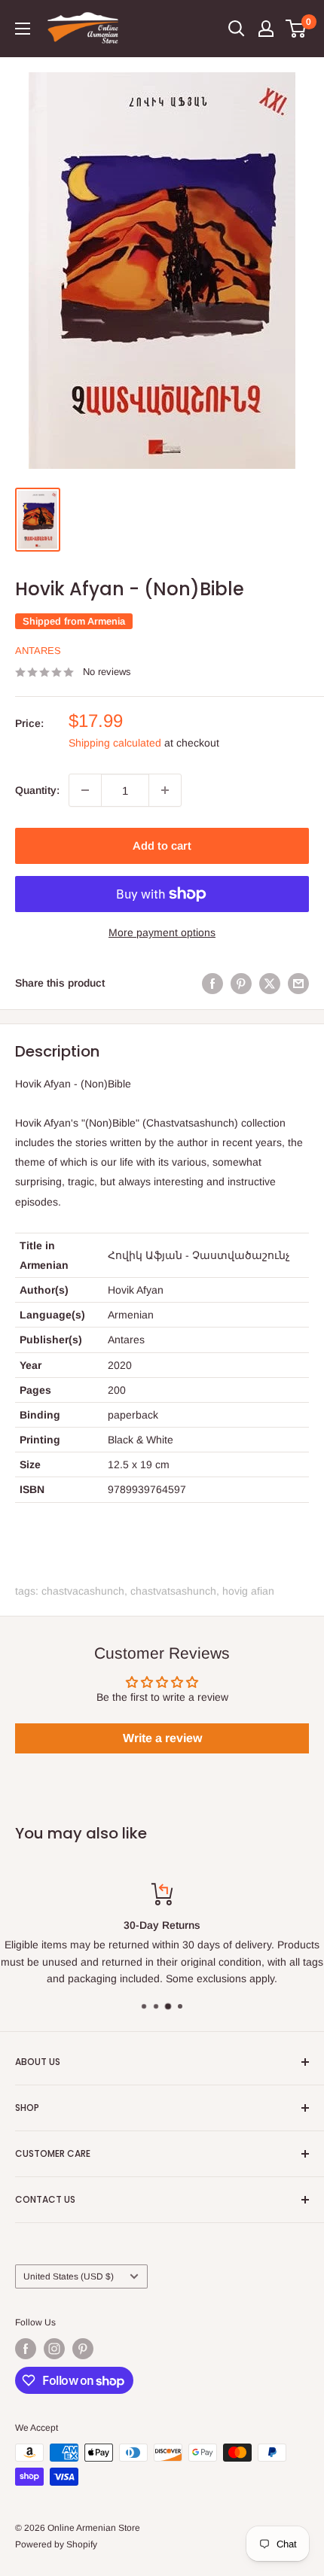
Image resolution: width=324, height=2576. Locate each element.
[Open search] (237, 29)
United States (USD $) (69, 2276)
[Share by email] (298, 983)
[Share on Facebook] (212, 983)
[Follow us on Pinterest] (83, 2349)
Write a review (162, 1738)
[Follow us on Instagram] (54, 2349)
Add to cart (162, 845)
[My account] (266, 29)
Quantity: (37, 790)
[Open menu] (23, 29)
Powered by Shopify (56, 2544)
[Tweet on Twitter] (270, 983)
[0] (296, 29)
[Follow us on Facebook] (26, 2349)
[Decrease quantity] (85, 790)
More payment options (162, 932)
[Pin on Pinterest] (241, 983)
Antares (38, 651)
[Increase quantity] (165, 790)
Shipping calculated (115, 743)
